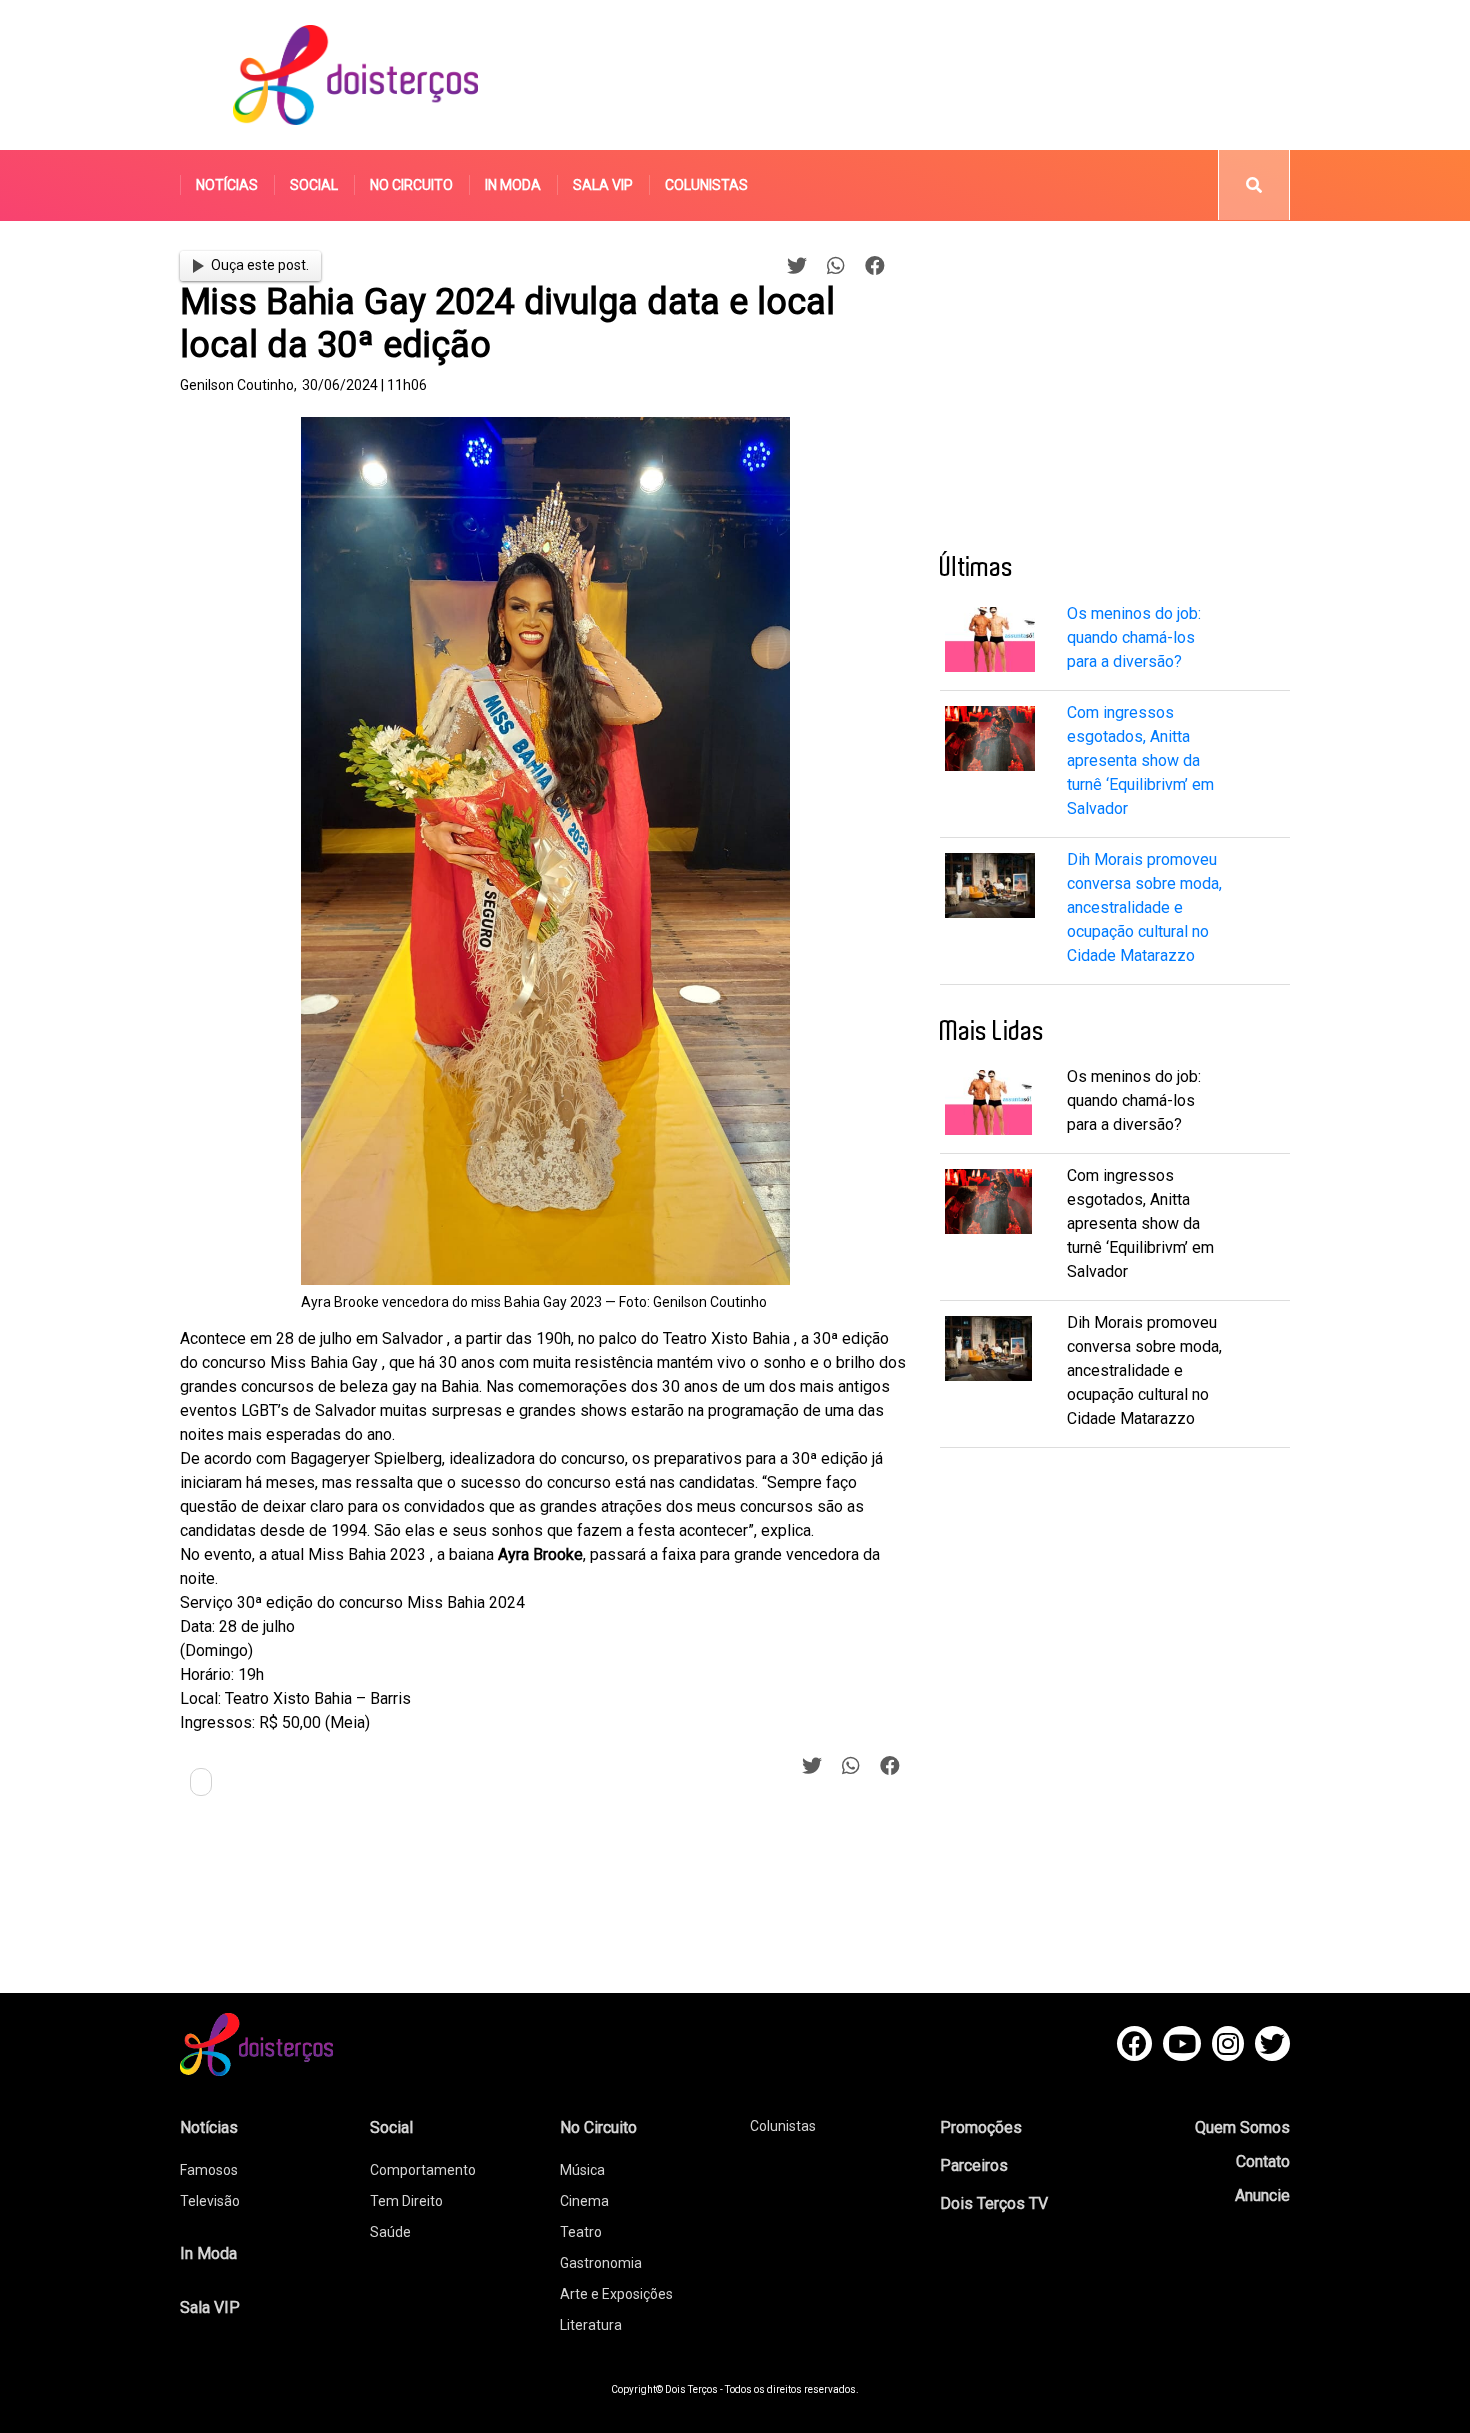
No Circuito (411, 185)
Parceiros (974, 2165)
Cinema (584, 2201)
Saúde (390, 2232)
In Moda (513, 185)
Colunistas (706, 185)
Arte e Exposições (616, 2294)
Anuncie (1262, 2195)
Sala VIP (603, 185)
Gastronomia (601, 2263)
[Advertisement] (924, 75)
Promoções (981, 2127)
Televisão (210, 2201)
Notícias (227, 185)
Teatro (581, 2232)
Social (314, 185)
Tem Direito (406, 2201)
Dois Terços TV (994, 2203)
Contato (1263, 2161)
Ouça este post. (260, 265)
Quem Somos (1242, 2127)
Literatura (591, 2325)
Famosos (209, 2170)
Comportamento (423, 2170)
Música (582, 2170)
